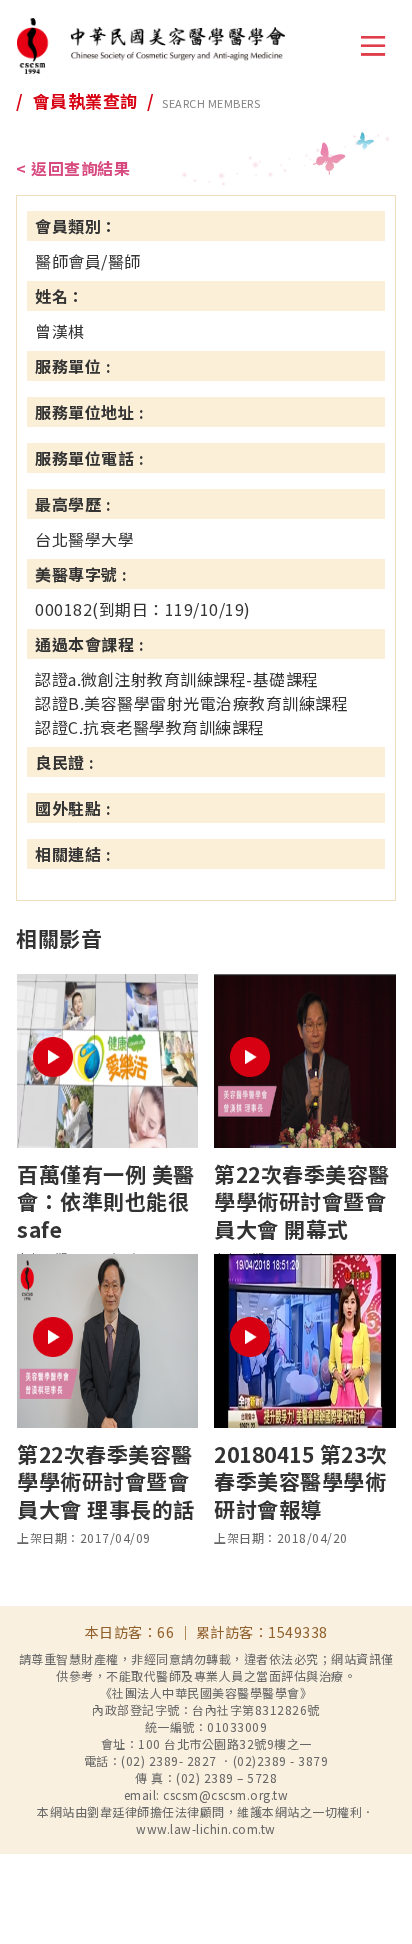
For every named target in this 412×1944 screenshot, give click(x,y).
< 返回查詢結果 (73, 168)
